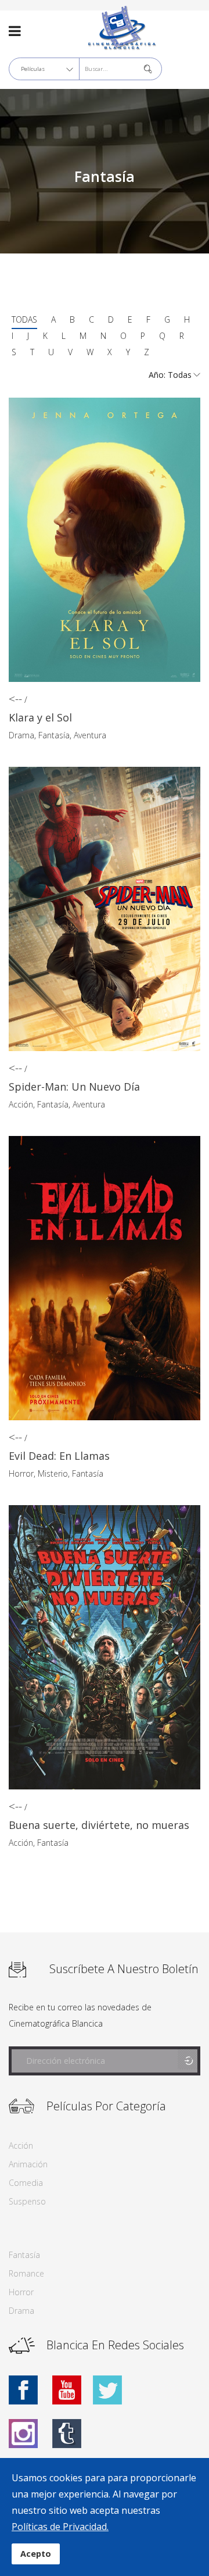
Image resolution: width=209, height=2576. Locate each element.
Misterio (53, 1473)
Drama (21, 735)
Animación (28, 2164)
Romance (26, 2273)
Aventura (90, 735)
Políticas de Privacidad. (60, 2527)
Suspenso (27, 2201)
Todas (24, 319)
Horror (21, 1473)
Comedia (26, 2183)
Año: (158, 375)
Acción (21, 1104)
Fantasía (54, 735)
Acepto (36, 2554)
